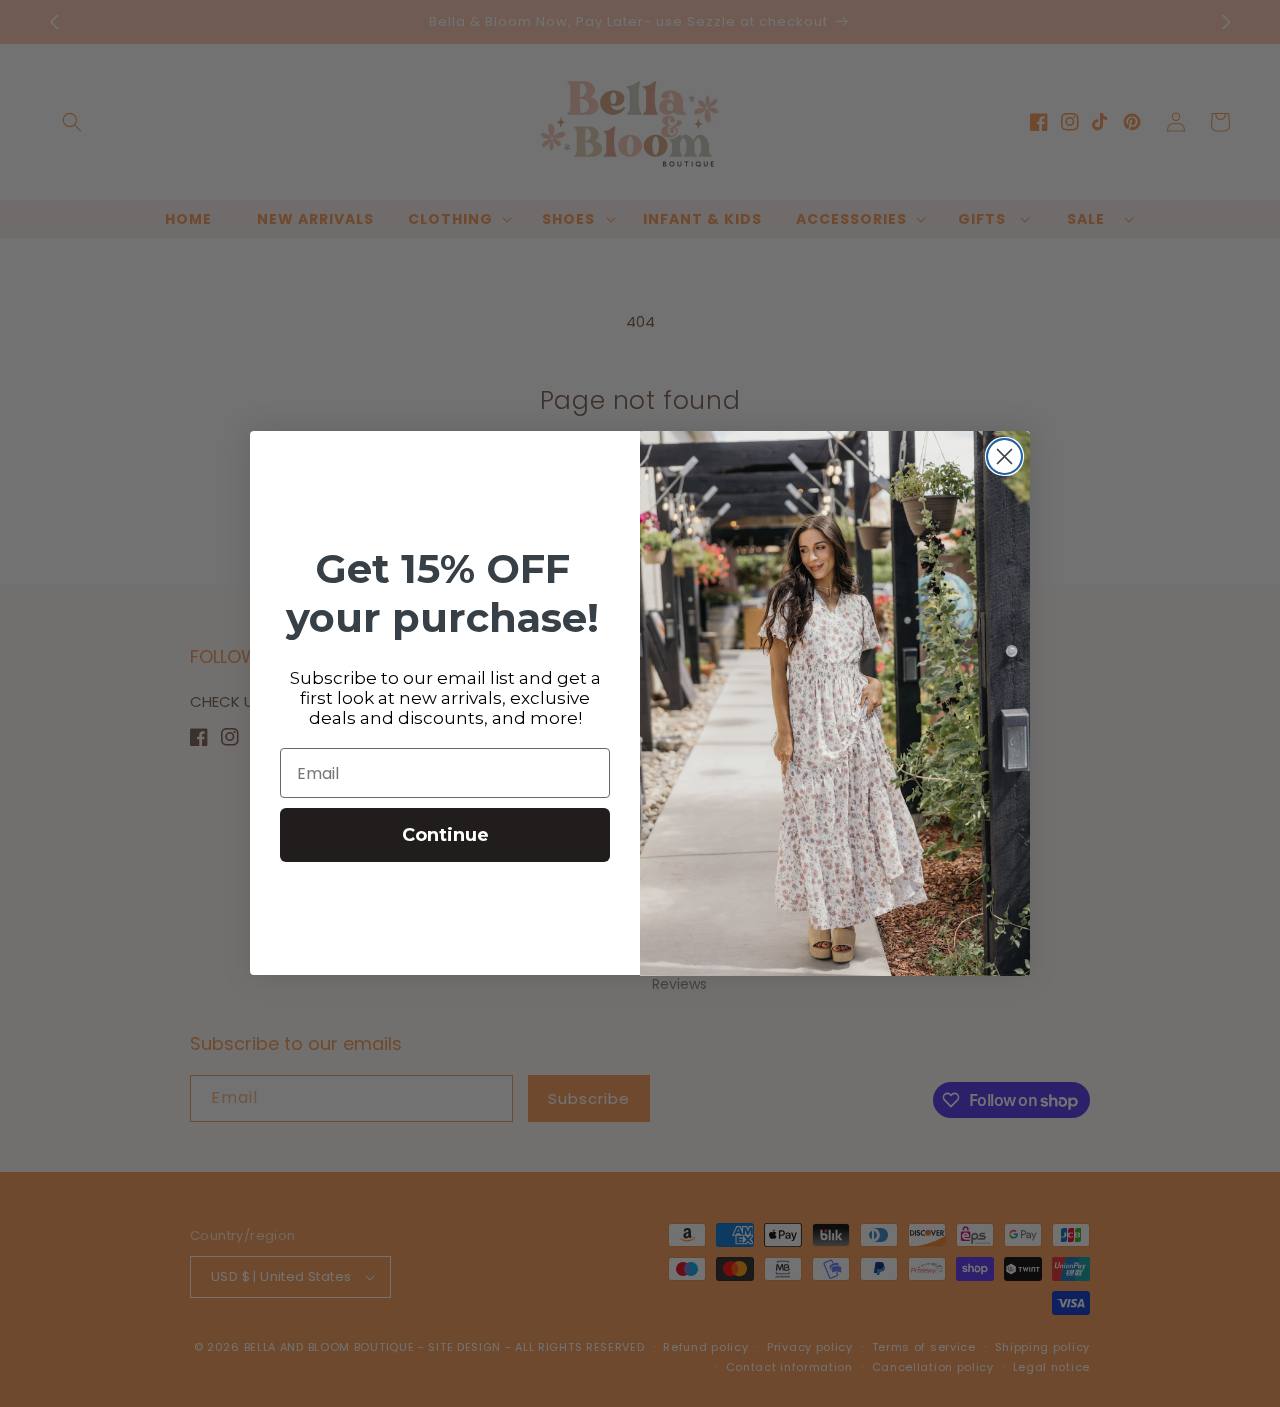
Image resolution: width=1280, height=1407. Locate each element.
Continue (445, 836)
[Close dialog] (1004, 456)
